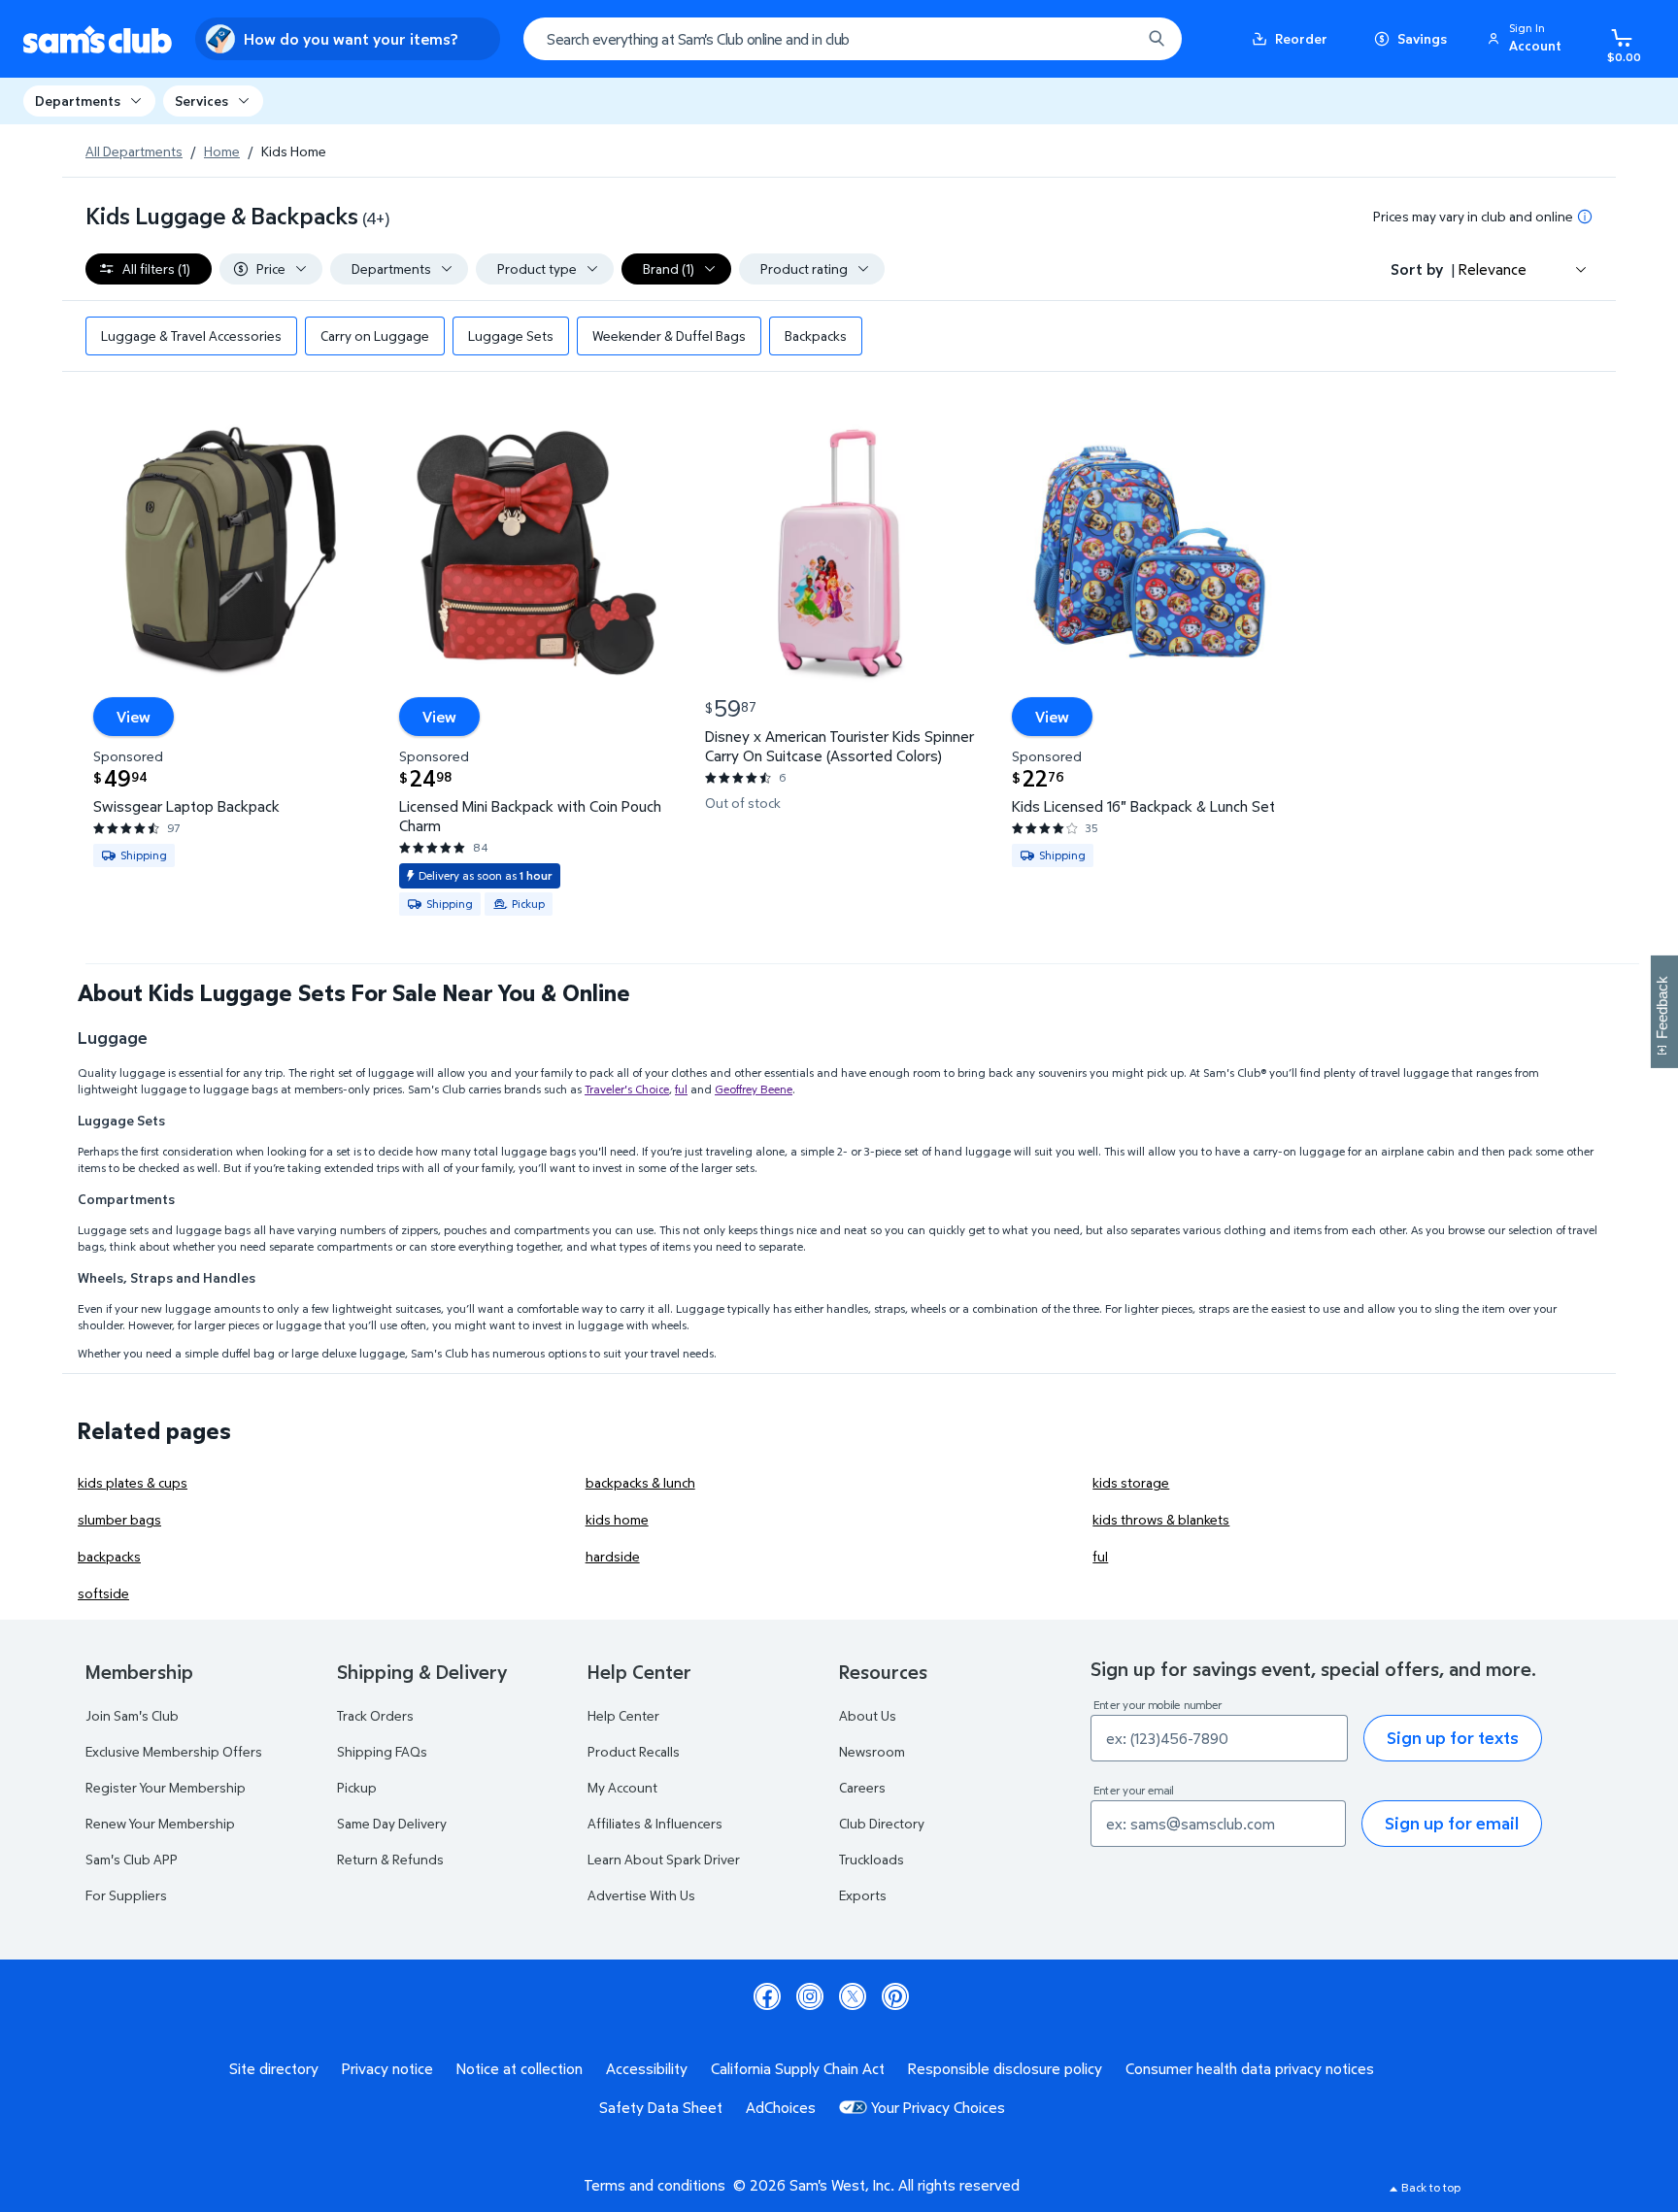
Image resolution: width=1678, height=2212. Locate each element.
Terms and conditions (654, 2185)
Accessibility (647, 2068)
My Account (622, 1787)
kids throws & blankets (1161, 1519)
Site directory (274, 2068)
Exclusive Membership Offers (174, 1751)
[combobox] (853, 39)
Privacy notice (387, 2068)
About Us (868, 1715)
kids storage (1131, 1482)
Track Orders (375, 1715)
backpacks (109, 1556)
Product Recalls (634, 1751)
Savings (1422, 38)
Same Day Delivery (392, 1823)
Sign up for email (1452, 1823)
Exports (863, 1895)
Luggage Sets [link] (511, 335)
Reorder (1301, 38)
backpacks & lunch (640, 1482)
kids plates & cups (133, 1482)
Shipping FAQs (382, 1751)
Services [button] (201, 101)
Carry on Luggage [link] (375, 335)
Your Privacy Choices (938, 2107)
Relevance (1493, 269)
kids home (617, 1519)
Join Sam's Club (132, 1715)
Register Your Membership (166, 1787)
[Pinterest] (895, 1996)
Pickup (357, 1787)
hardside (613, 1556)
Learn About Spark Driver (664, 1859)
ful (681, 1089)
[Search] (1157, 39)
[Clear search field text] (1112, 39)
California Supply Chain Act (798, 2068)
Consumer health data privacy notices (1250, 2068)
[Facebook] (767, 1996)
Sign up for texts (1453, 1738)
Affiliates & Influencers (655, 1823)
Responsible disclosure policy (1005, 2068)
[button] (1527, 39)
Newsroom (872, 1751)
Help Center (623, 1715)
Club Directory (882, 1823)
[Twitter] (853, 1996)
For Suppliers (126, 1895)
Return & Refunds (390, 1859)
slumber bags (119, 1519)
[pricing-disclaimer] (1585, 217)
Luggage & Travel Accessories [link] (191, 335)
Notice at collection (520, 2068)
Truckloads (872, 1859)
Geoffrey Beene (754, 1089)
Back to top (1431, 2187)
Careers (862, 1787)
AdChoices (781, 2107)
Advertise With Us (641, 1895)
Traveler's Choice (627, 1089)
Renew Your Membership (160, 1823)
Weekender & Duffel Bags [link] (669, 335)
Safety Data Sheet (661, 2107)
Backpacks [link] (816, 335)
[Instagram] (810, 1996)
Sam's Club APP (132, 1859)
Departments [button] (78, 101)
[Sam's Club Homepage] (98, 39)
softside (103, 1593)
